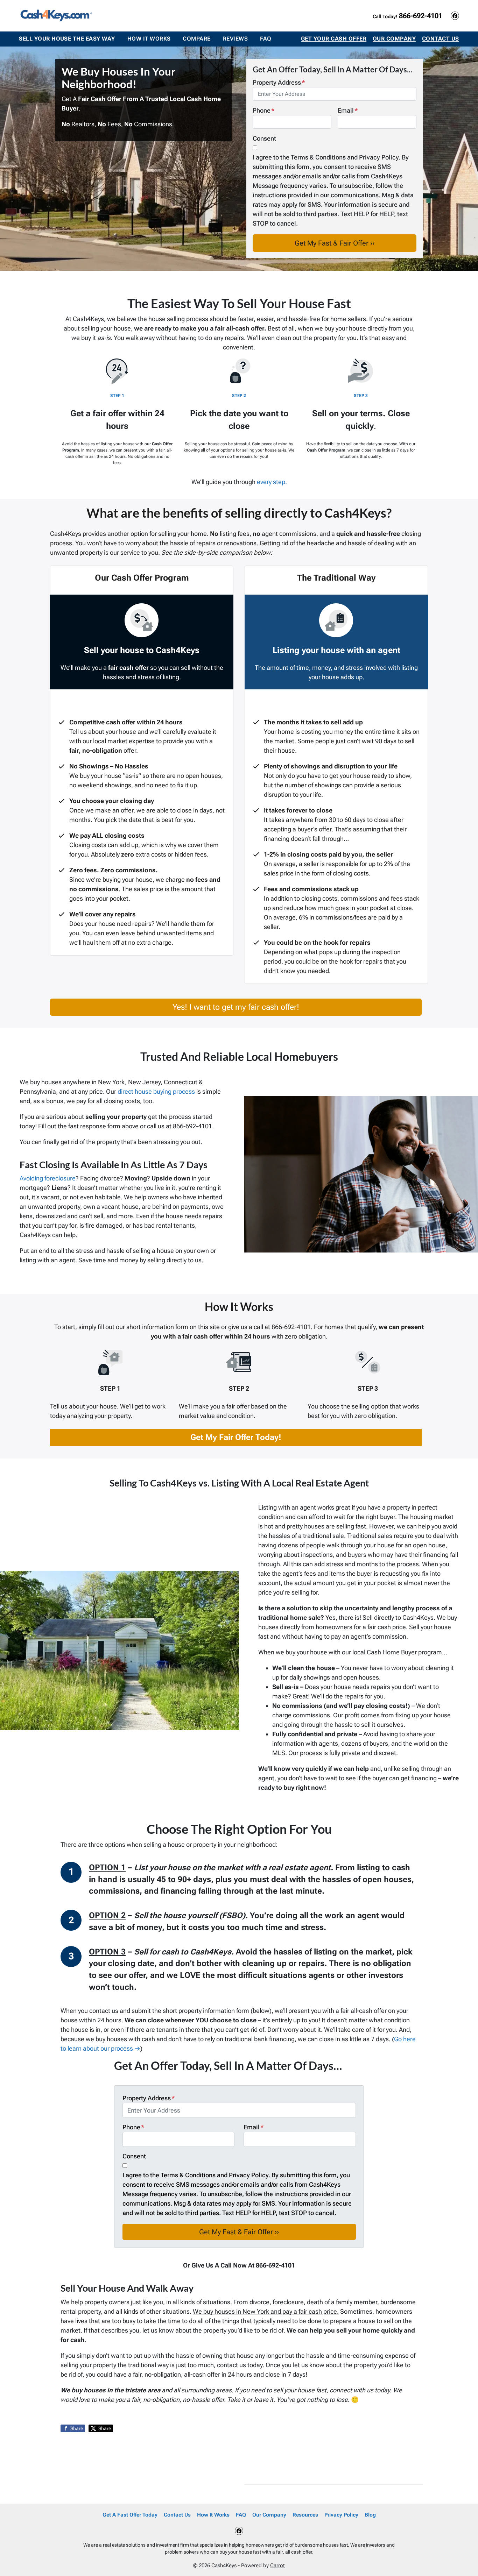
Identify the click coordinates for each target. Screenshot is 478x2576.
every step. (272, 482)
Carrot (277, 2566)
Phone (264, 110)
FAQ (266, 39)
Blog (370, 2515)
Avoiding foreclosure (48, 1178)
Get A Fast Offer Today (130, 2515)
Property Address (279, 82)
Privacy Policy (341, 2515)
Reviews (235, 39)
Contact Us (441, 39)
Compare (196, 39)
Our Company (394, 39)
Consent (264, 138)
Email (348, 110)
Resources (305, 2515)
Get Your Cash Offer (334, 39)
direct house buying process (156, 1091)
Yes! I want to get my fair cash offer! (236, 1007)
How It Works (149, 39)
